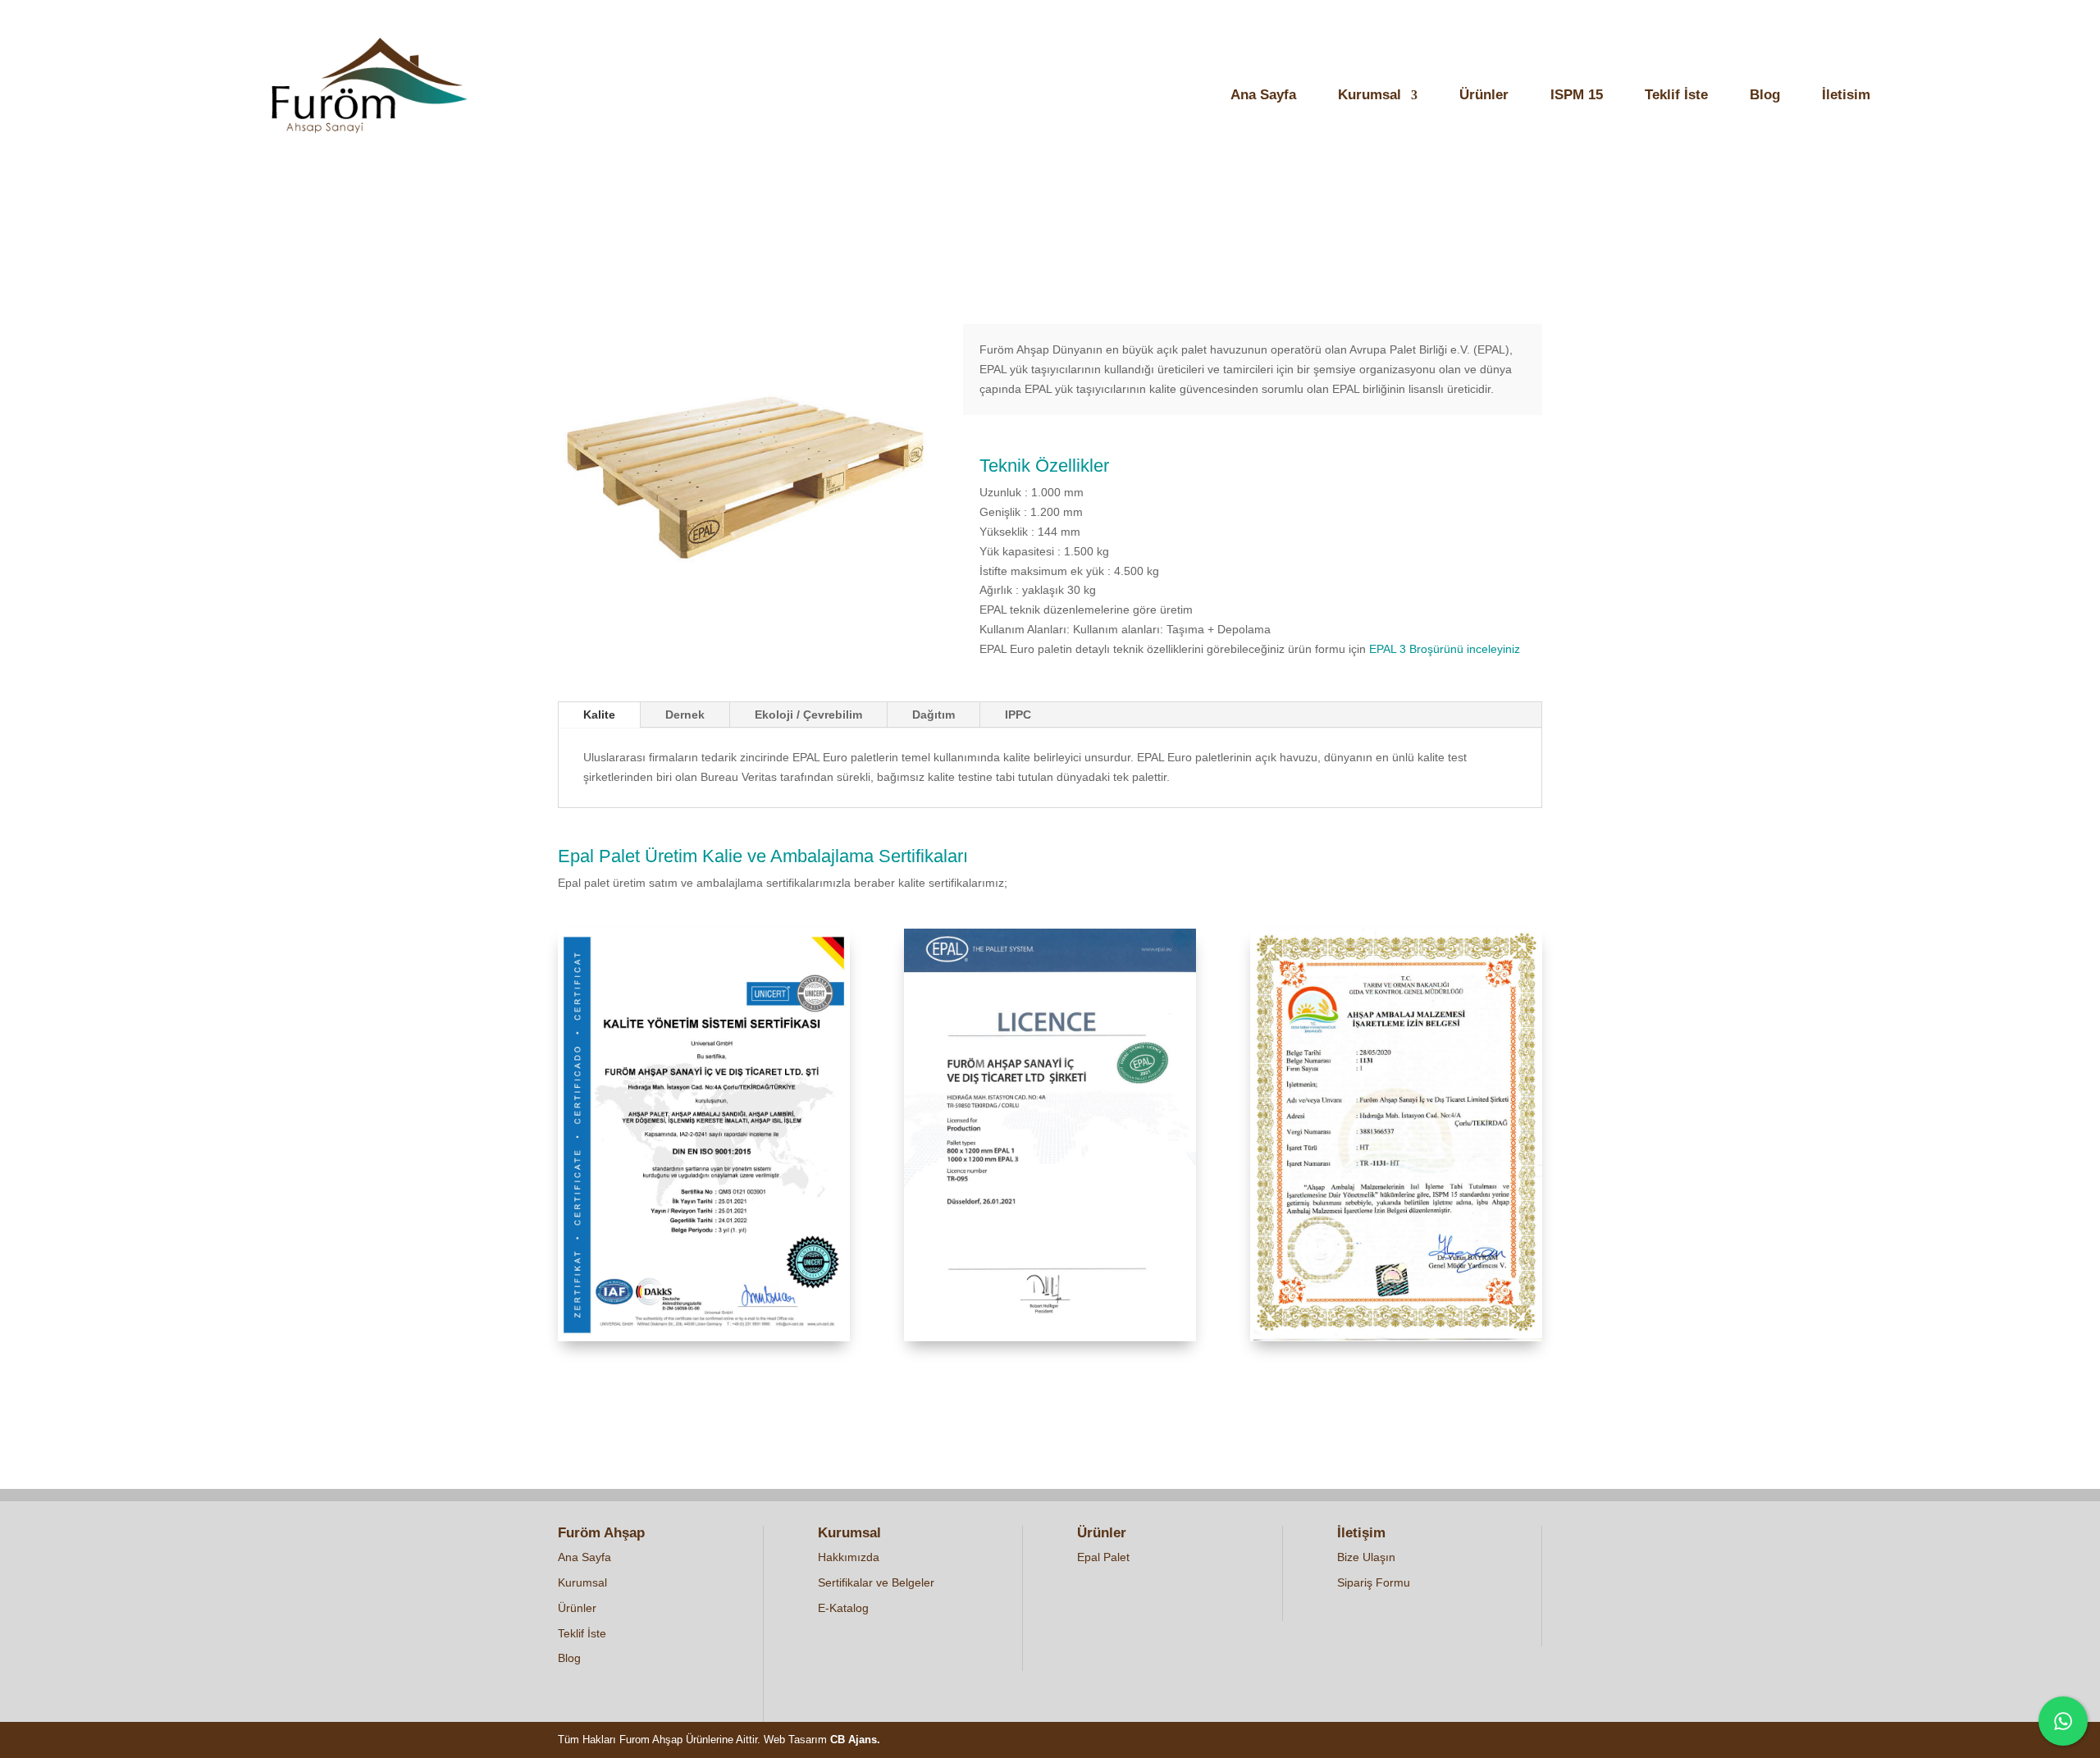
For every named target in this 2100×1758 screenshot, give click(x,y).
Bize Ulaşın (1366, 1557)
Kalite (599, 715)
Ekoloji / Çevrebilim (808, 715)
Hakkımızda (849, 1557)
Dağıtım (934, 715)
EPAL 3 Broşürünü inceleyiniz (1446, 649)
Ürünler (1484, 96)
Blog (1765, 96)
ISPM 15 (1577, 96)
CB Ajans (854, 1740)
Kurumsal (1370, 96)
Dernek (685, 715)
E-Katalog (843, 1608)
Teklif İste (1676, 96)
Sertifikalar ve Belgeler (876, 1582)
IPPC (1018, 715)
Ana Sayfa (1263, 96)
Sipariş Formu (1374, 1582)
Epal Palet (1103, 1557)
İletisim (1846, 96)
